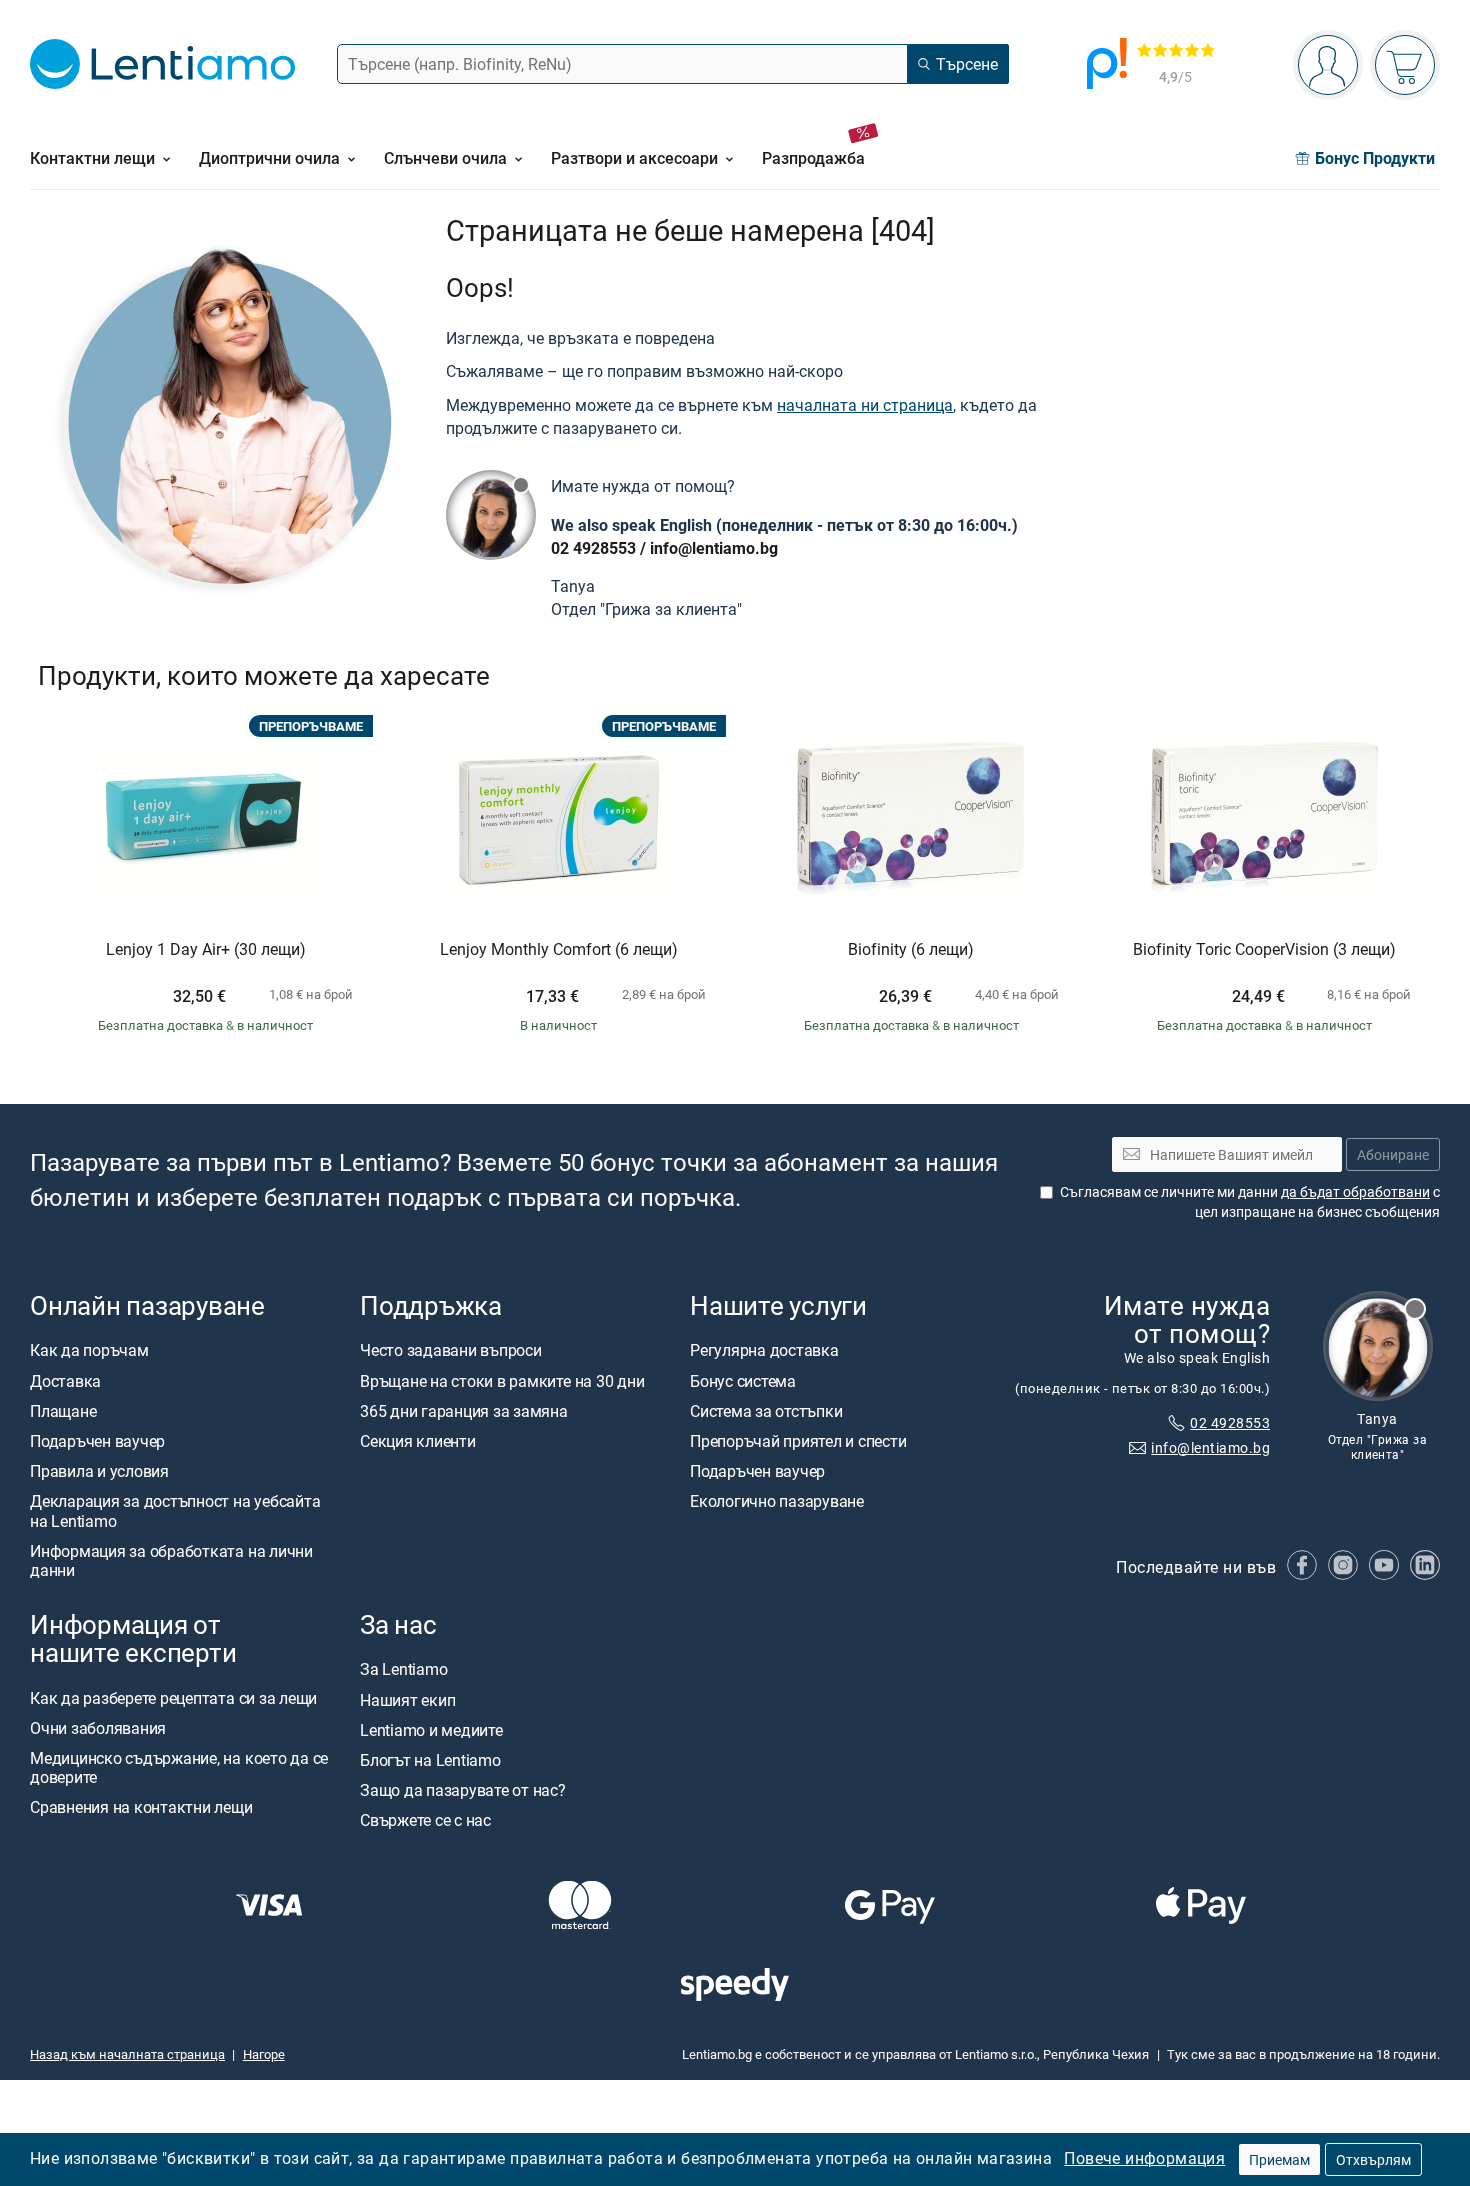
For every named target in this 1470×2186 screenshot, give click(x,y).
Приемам (1279, 2159)
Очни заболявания (98, 1728)
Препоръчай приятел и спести (798, 1441)
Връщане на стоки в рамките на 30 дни (502, 1381)
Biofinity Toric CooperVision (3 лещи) (1264, 950)
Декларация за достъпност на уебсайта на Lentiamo (175, 1511)
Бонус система (743, 1381)
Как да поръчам (89, 1351)
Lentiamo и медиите (431, 1730)
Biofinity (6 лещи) (911, 950)
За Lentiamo (403, 1670)
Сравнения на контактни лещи (141, 1808)
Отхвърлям (1373, 2159)
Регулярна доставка (764, 1351)
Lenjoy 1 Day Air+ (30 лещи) (206, 950)
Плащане (63, 1411)
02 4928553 (593, 548)
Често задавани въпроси (451, 1351)
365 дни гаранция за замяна (464, 1411)
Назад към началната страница (127, 2054)
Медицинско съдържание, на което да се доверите (179, 1767)
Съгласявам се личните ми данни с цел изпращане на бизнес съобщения (1250, 1202)
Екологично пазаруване (777, 1502)
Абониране (1393, 1154)
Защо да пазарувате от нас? (463, 1790)
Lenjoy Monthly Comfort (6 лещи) (559, 950)
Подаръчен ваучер (97, 1441)
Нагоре (264, 2054)
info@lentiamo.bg (714, 548)
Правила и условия (99, 1472)
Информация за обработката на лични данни (171, 1560)
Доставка (65, 1381)
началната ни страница (865, 405)
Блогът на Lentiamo (430, 1760)
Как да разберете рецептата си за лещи (173, 1698)
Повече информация (1144, 2158)
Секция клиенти (418, 1441)
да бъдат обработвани (1355, 1192)
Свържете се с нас (425, 1821)
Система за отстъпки (766, 1411)
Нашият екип (407, 1700)
